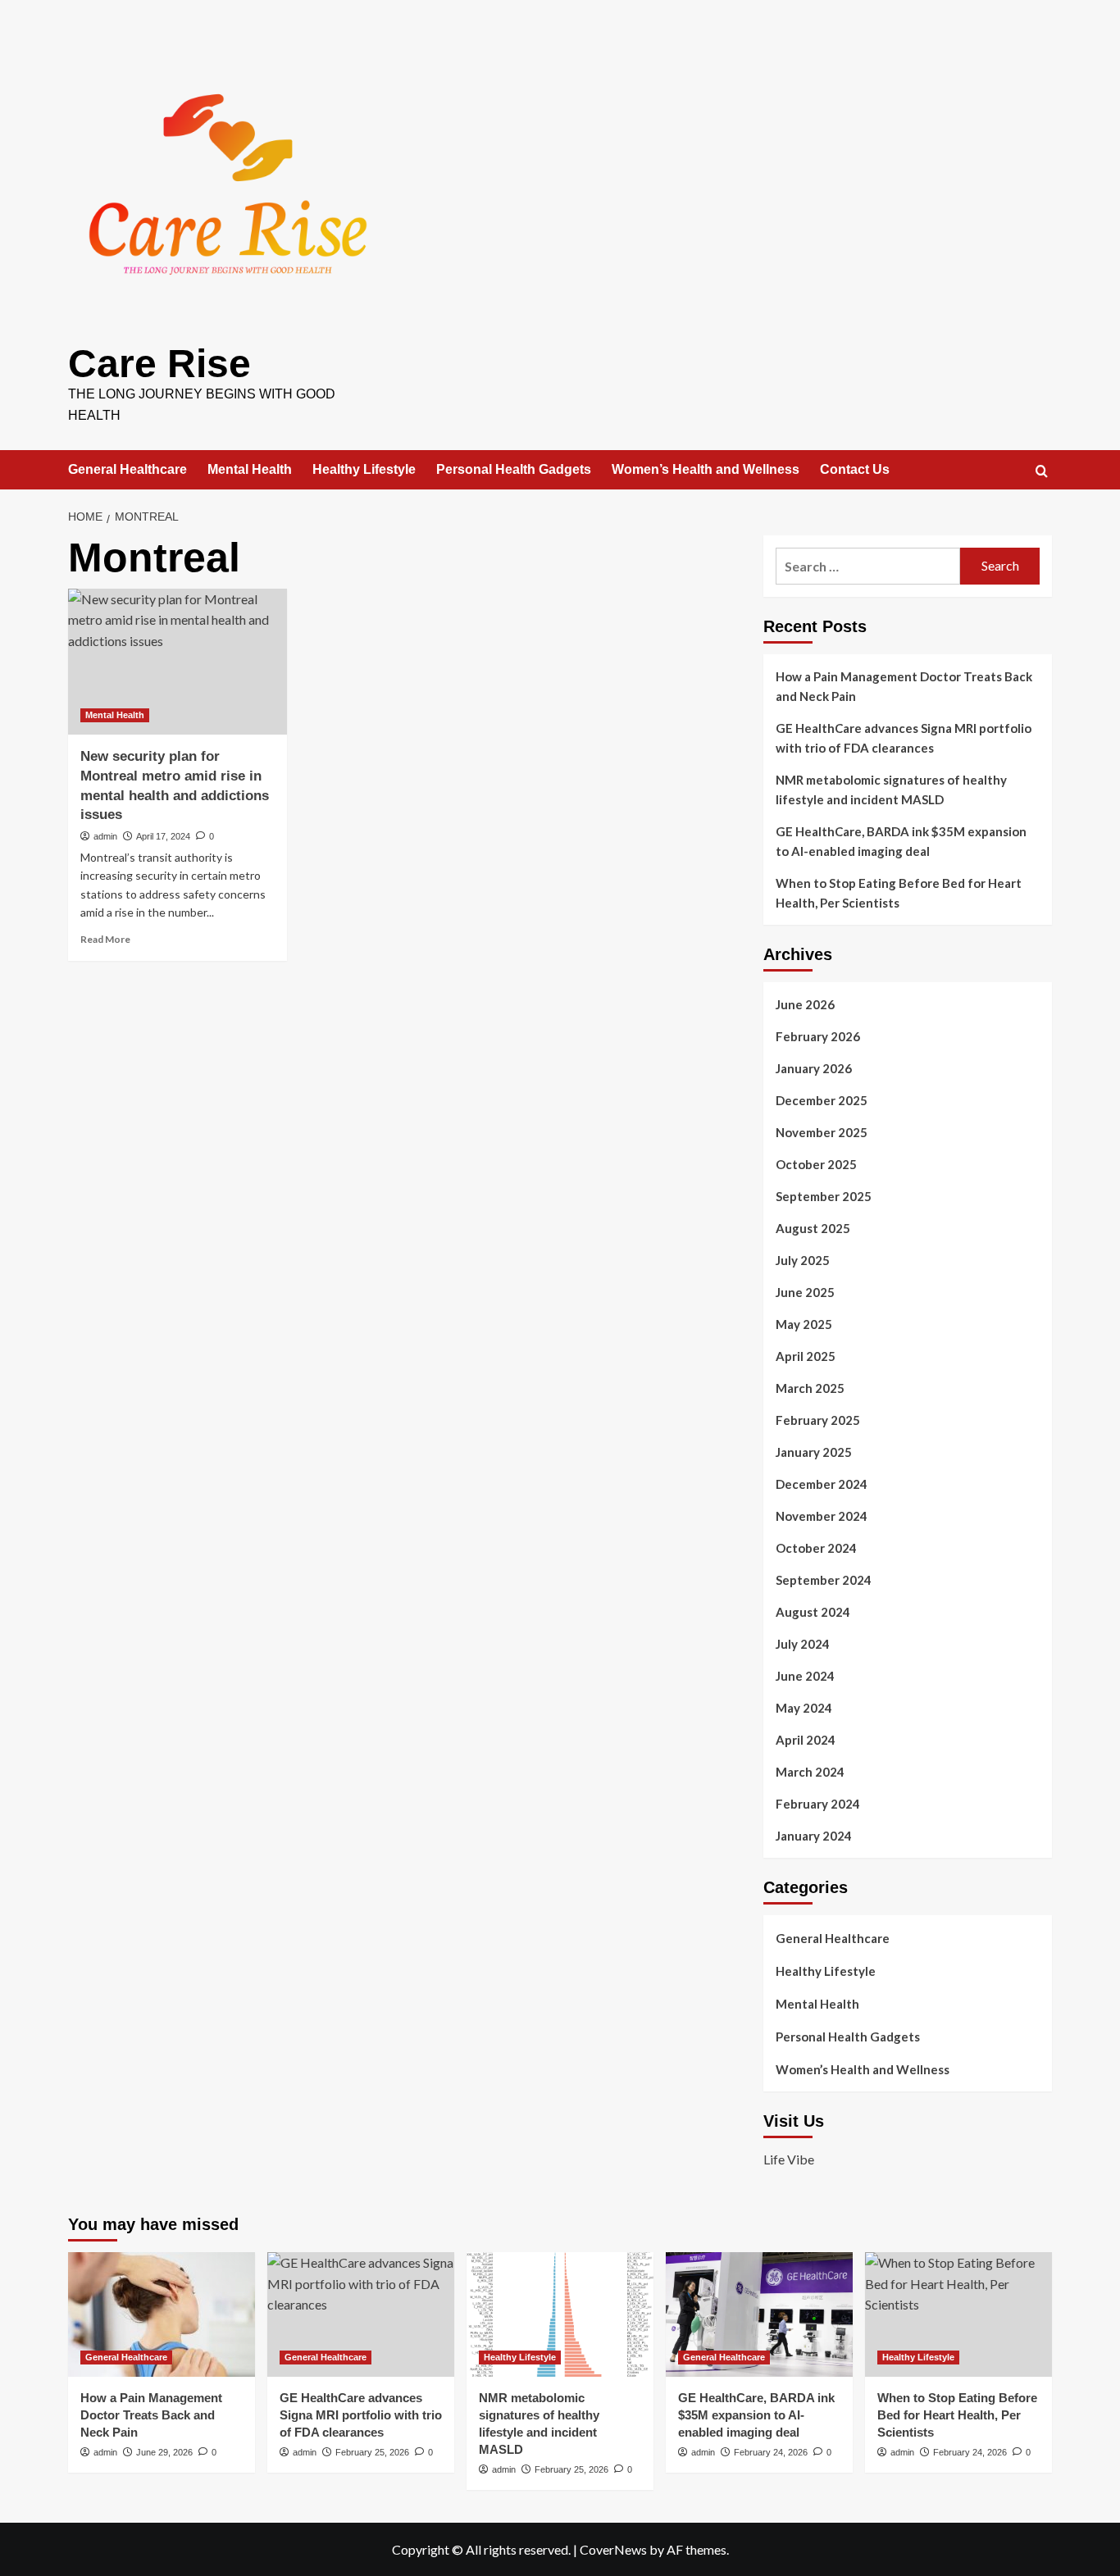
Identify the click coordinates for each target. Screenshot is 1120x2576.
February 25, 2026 (372, 2452)
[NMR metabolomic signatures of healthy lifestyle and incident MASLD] (560, 2314)
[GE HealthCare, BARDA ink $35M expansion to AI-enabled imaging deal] (759, 2314)
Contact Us (855, 469)
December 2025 (822, 1100)
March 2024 (810, 1772)
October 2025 (816, 1164)
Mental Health (250, 469)
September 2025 (824, 1196)
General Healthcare (127, 469)
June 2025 (805, 1292)
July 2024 (803, 1644)
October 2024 (816, 1548)
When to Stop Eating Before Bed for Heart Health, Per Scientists (899, 893)
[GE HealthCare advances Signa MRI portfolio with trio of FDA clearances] (361, 2314)
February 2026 (818, 1036)
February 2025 (818, 1420)
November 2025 (822, 1132)
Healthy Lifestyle (364, 469)
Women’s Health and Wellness (706, 469)
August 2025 (813, 1228)
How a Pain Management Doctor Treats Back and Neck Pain (904, 686)
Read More (105, 939)
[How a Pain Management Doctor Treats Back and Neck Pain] (162, 2314)
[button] (1042, 471)
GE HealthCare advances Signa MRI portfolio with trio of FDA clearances (904, 738)
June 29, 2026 (164, 2452)
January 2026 (814, 1068)
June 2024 (805, 1676)
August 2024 (813, 1612)
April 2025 (806, 1356)
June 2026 (805, 1004)
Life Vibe (789, 2159)
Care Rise (159, 364)
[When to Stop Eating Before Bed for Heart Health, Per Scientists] (958, 2314)
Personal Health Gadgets (514, 469)
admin (105, 836)
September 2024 (824, 1580)
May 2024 (804, 1708)
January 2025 (814, 1452)
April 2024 (806, 1740)
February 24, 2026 (771, 2452)
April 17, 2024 (163, 836)
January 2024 (814, 1836)
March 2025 (810, 1388)
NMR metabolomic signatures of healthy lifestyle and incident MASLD (891, 790)
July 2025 (803, 1260)
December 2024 (822, 1484)
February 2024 (818, 1804)
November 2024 (822, 1516)
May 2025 (804, 1324)
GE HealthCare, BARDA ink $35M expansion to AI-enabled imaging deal (901, 841)
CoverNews (613, 2549)
